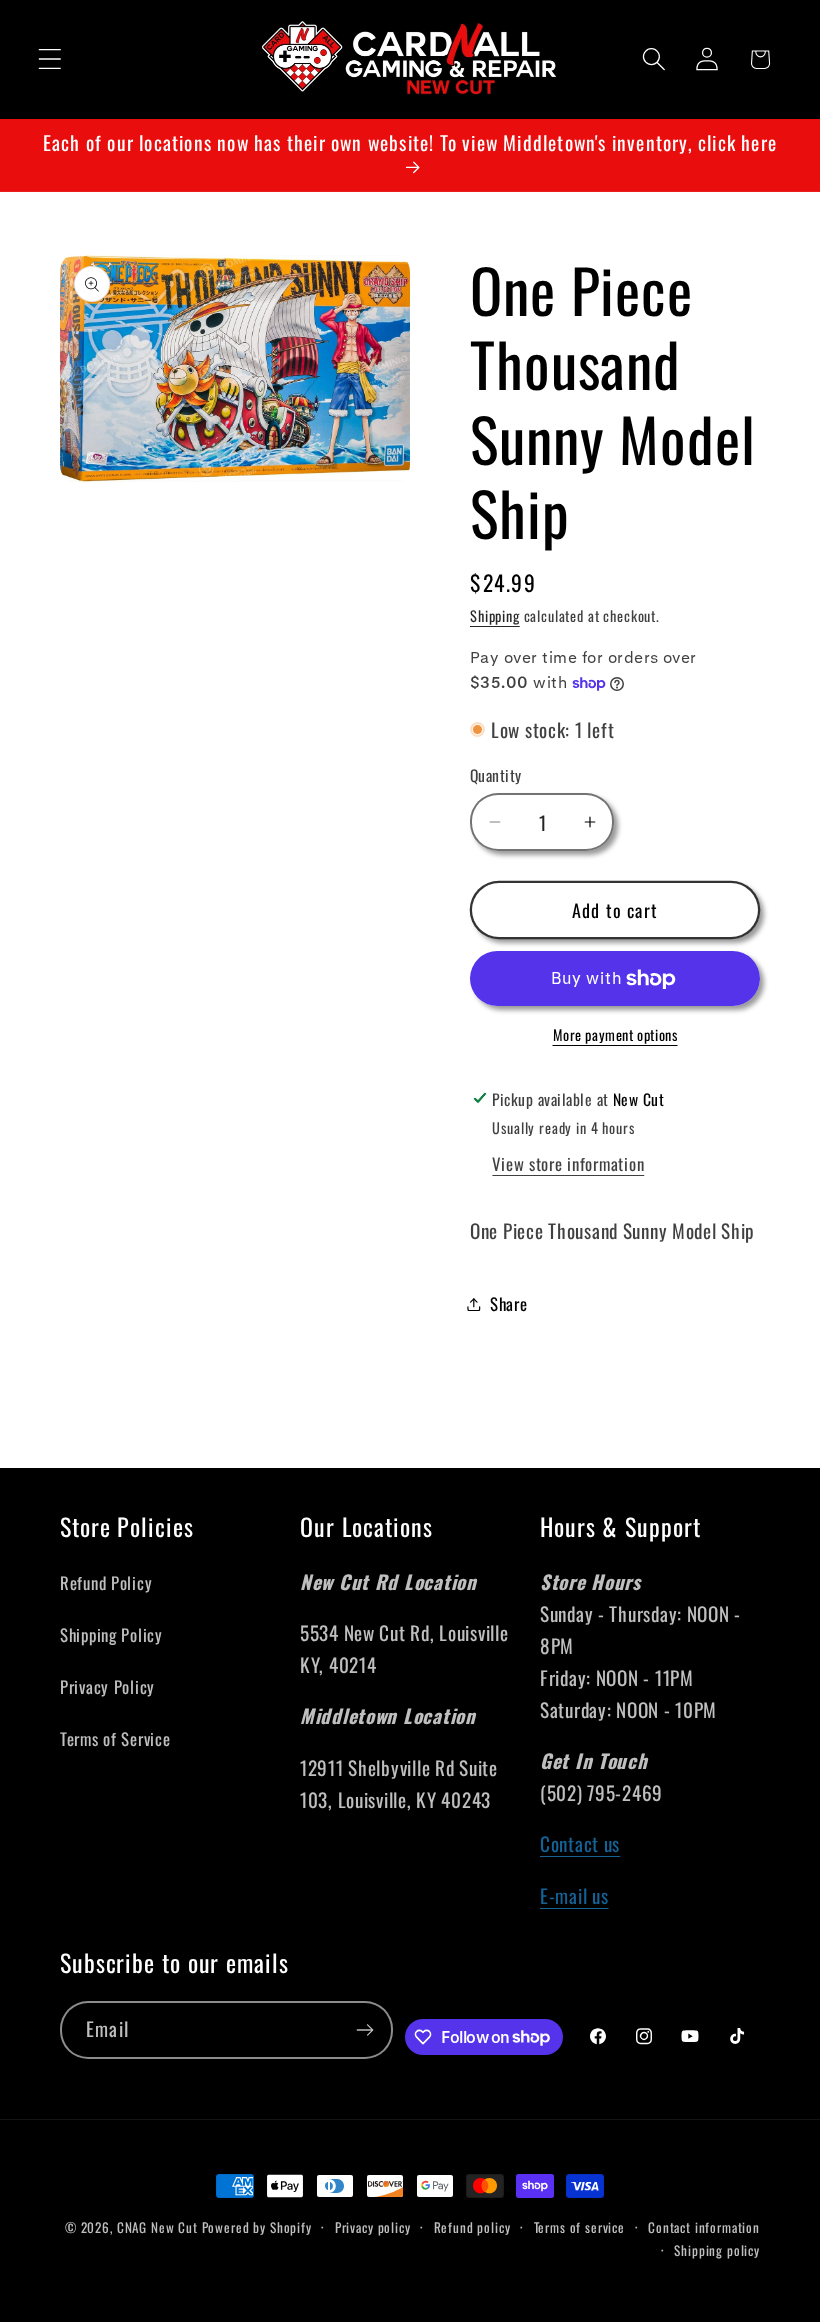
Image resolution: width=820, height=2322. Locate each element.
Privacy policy (373, 2227)
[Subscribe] (364, 2030)
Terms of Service (115, 1738)
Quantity (496, 775)
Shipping (495, 615)
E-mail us (574, 1895)
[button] (50, 59)
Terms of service (579, 2227)
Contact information (704, 2227)
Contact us (580, 1843)
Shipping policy (717, 2250)
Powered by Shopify (257, 2227)
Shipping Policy (111, 1634)
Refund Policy (106, 1582)
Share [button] (509, 1303)
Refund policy (472, 2227)
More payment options (615, 1035)
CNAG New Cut (157, 2227)
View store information (568, 1163)
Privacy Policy (107, 1686)
